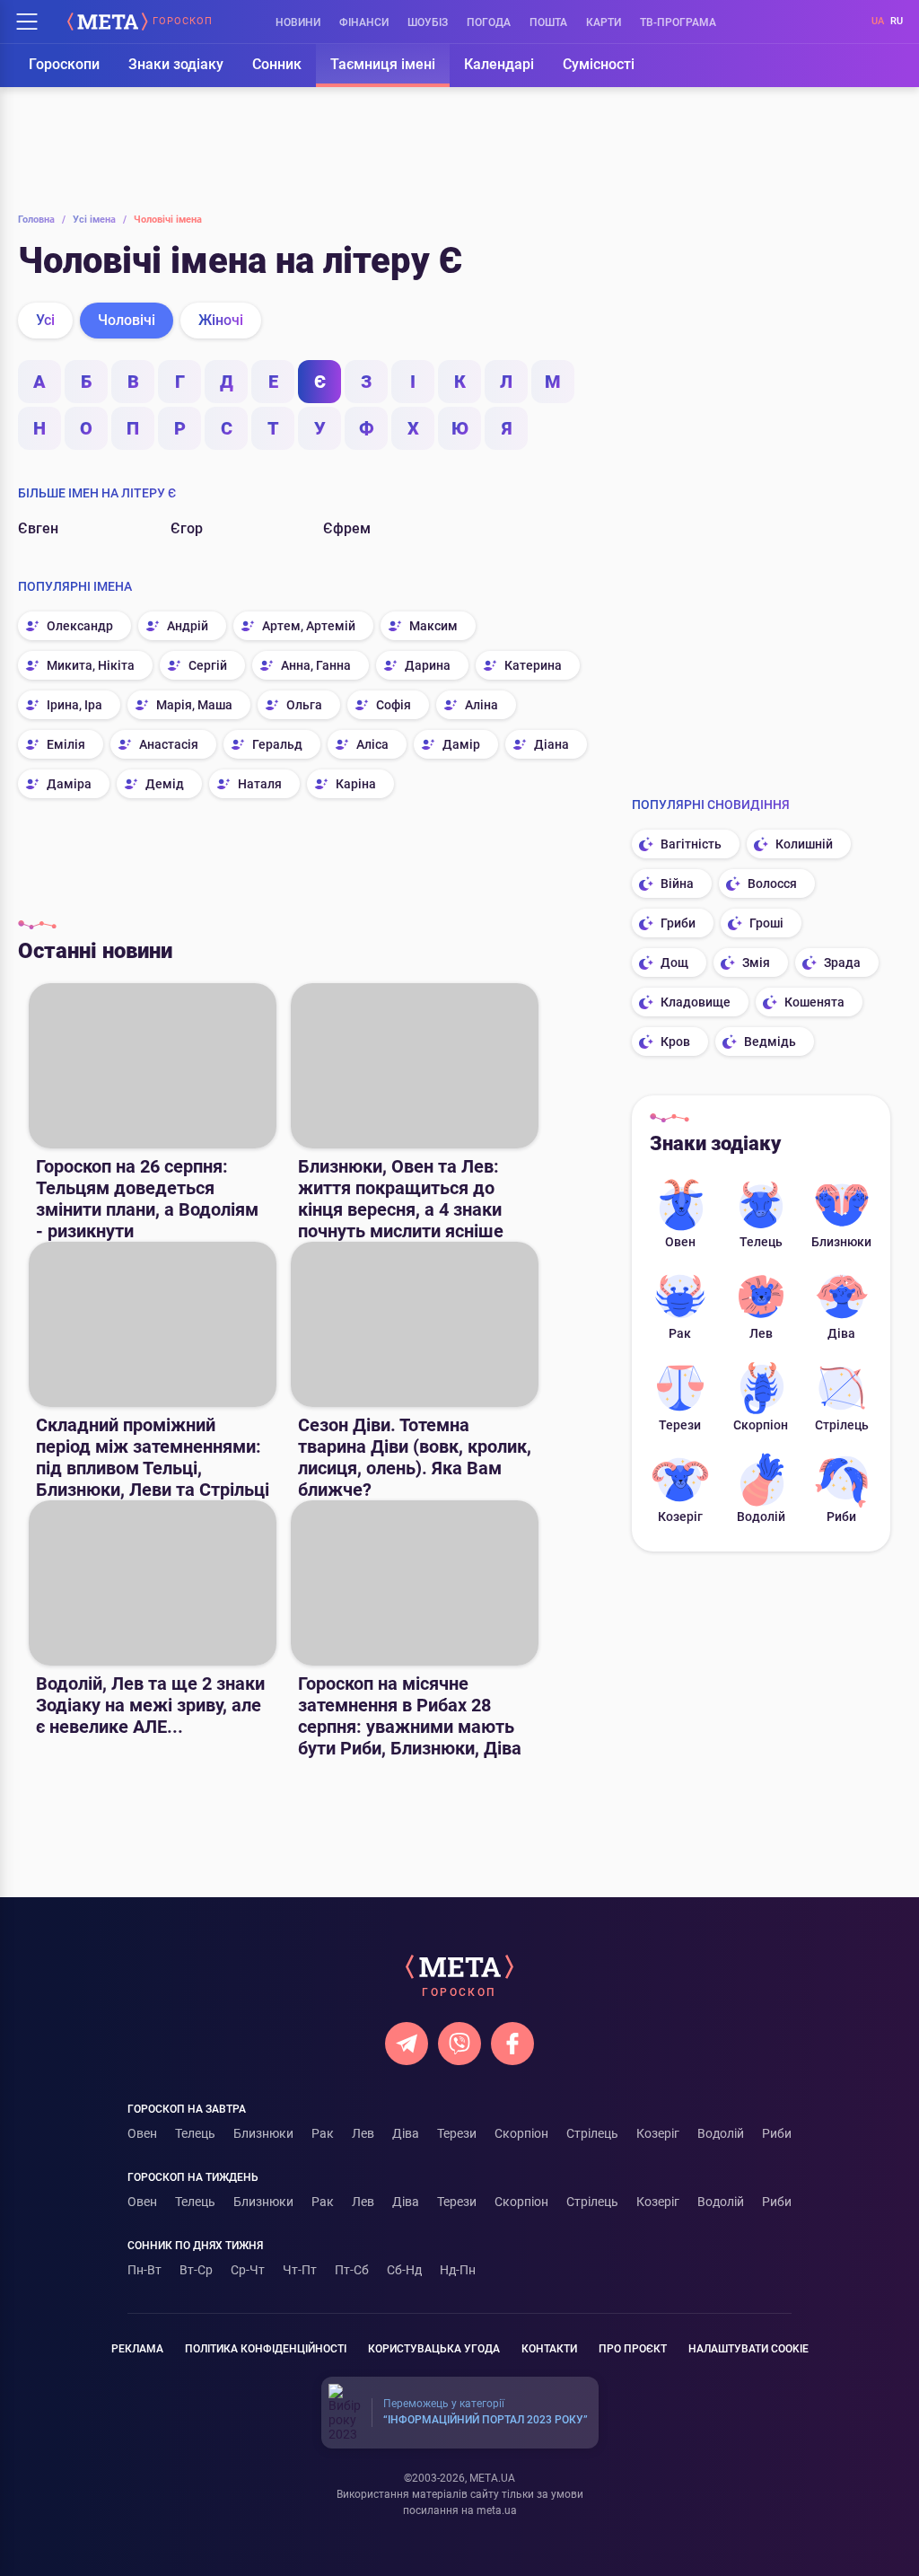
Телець (761, 1242)
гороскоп (183, 22)
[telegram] (407, 2044)
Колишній (804, 844)
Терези (680, 1425)
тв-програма (678, 22)
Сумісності (599, 64)
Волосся (772, 884)
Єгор (187, 528)
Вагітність (691, 844)
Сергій (208, 665)
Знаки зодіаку (176, 64)
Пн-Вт (144, 2270)
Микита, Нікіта (91, 665)
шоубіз (428, 22)
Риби (841, 1517)
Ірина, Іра (74, 705)
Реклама (137, 2349)
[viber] (459, 2044)
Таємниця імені (383, 64)
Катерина (533, 665)
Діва (841, 1333)
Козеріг (680, 1517)
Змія (756, 963)
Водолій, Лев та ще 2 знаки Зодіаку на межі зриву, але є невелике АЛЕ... (150, 1705)
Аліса (372, 744)
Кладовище (696, 1002)
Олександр (80, 626)
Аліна (481, 705)
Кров (675, 1042)
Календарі (499, 64)
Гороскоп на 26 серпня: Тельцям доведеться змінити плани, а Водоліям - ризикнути (147, 1199)
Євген (38, 528)
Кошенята (814, 1002)
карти (604, 22)
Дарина (428, 665)
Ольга (304, 705)
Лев (761, 1333)
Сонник (277, 64)
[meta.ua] (108, 22)
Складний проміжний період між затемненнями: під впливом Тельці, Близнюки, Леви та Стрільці (153, 1457)
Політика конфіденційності (266, 2349)
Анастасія (169, 744)
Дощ (674, 963)
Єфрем (347, 528)
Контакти (549, 2349)
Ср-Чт (248, 2270)
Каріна (356, 784)
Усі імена (100, 220)
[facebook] (512, 2044)
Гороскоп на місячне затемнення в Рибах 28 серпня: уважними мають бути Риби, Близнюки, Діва (410, 1716)
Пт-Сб (352, 2270)
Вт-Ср (196, 2270)
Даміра (69, 784)
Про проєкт (633, 2349)
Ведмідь (770, 1042)
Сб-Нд (404, 2270)
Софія (394, 705)
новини (298, 22)
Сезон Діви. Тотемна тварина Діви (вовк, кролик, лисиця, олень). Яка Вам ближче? (415, 1457)
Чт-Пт (300, 2270)
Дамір (461, 744)
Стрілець (842, 1425)
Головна (42, 220)
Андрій (188, 626)
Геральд (277, 744)
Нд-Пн (458, 2270)
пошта (548, 22)
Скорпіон (761, 1425)
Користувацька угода (434, 2349)
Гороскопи (64, 64)
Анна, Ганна (316, 665)
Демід (165, 784)
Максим (433, 626)
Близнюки (841, 1242)
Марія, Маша (194, 705)
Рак (680, 1333)
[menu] (27, 22)
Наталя (260, 784)
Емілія (66, 744)
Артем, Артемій (309, 626)
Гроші (766, 923)
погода (489, 22)
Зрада (842, 963)
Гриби (678, 923)
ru (897, 21)
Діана (551, 744)
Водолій (761, 1517)
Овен (680, 1242)
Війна (677, 884)
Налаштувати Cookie (748, 2349)
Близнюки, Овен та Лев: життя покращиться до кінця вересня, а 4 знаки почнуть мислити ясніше (401, 1199)
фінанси (364, 22)
